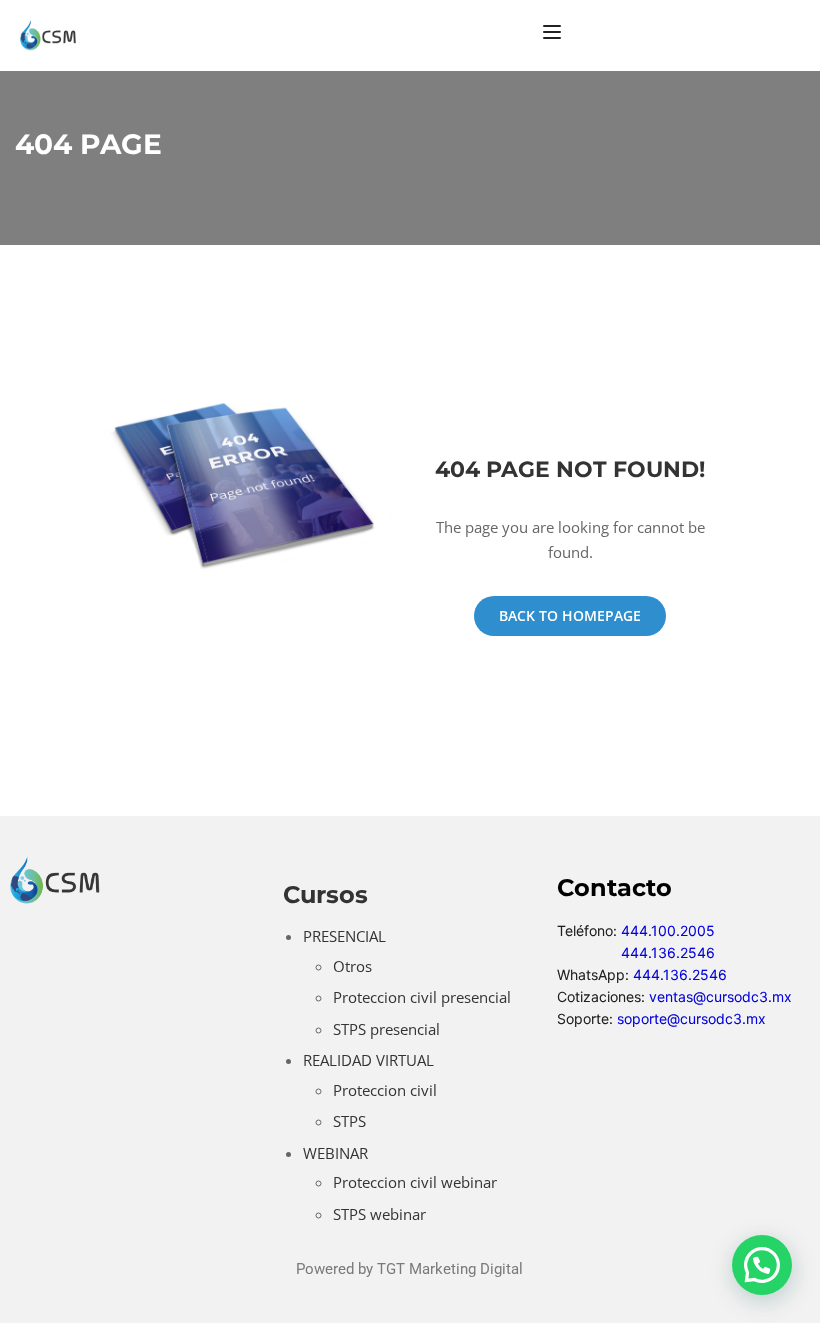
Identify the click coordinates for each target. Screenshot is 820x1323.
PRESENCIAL (344, 936)
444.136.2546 (668, 952)
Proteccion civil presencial (422, 997)
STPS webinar (379, 1214)
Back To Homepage (570, 615)
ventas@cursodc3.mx (720, 996)
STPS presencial (386, 1029)
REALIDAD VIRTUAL (368, 1060)
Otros (352, 966)
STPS (349, 1121)
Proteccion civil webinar (415, 1182)
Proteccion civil (385, 1090)
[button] (762, 1265)
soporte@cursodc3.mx (691, 1018)
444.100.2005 (668, 930)
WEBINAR (335, 1153)
